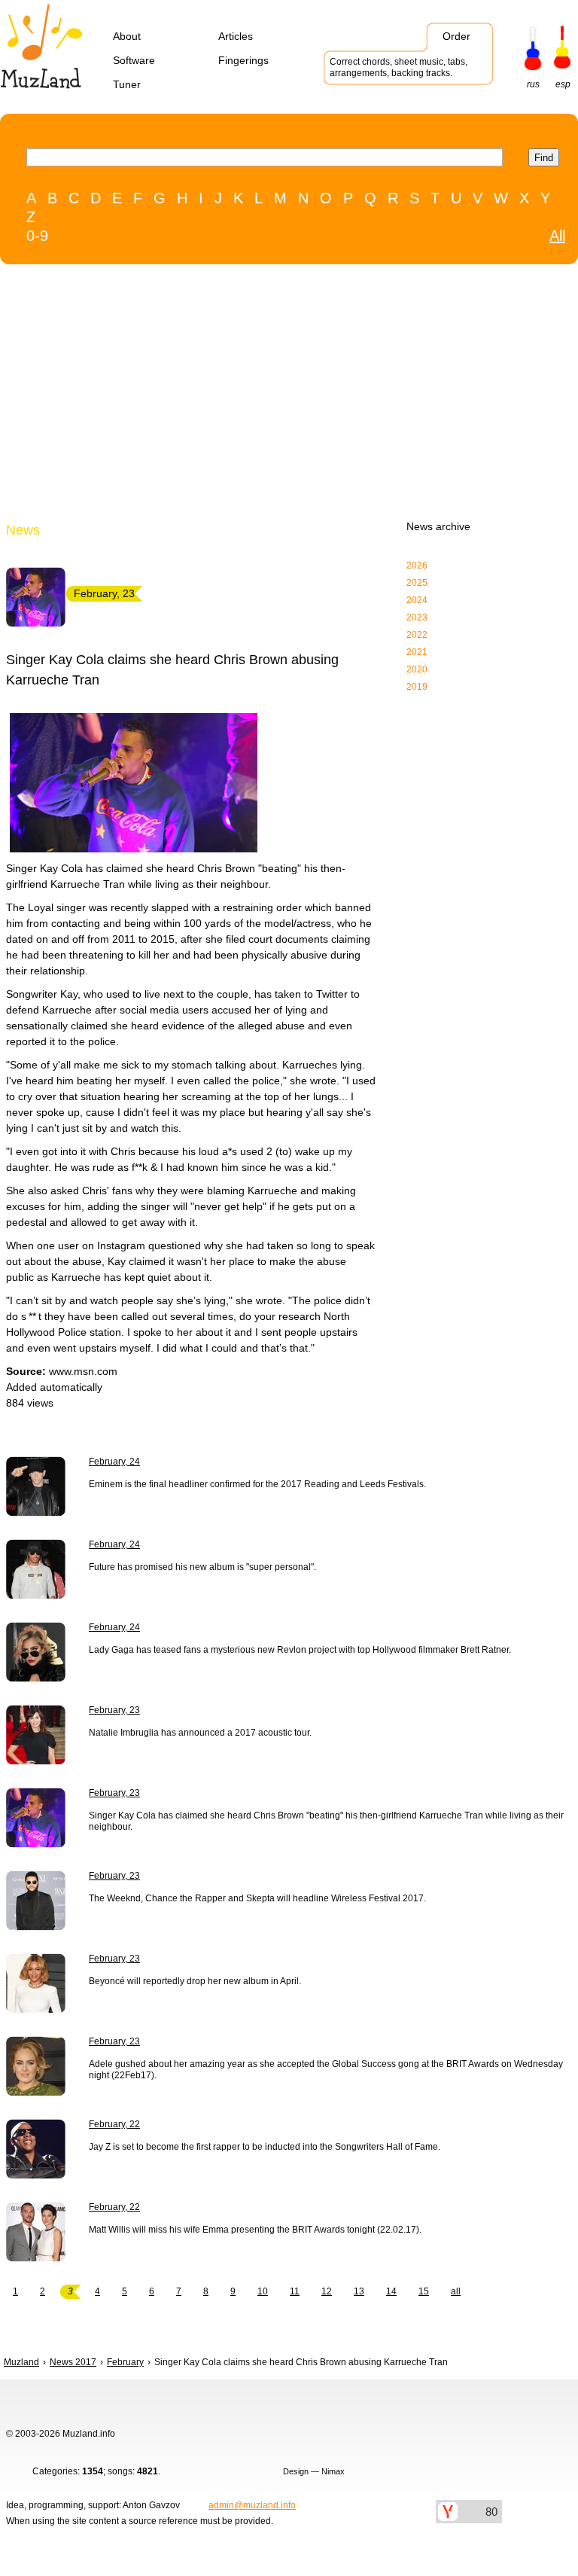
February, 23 (114, 1710)
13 (359, 2291)
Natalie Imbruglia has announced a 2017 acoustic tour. (200, 1733)
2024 (417, 600)
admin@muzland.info (252, 2505)
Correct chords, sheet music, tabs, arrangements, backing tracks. (399, 67)
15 (424, 2291)
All (557, 236)
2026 (417, 566)
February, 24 (114, 1462)
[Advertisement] (258, 396)
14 (391, 2291)
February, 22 (114, 2124)
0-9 (37, 236)
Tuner (127, 84)
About (127, 36)
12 (327, 2291)
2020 (417, 669)
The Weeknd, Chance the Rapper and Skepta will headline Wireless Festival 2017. (257, 1898)
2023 (417, 617)
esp (563, 84)
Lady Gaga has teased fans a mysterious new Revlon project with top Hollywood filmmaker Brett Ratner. (300, 1650)
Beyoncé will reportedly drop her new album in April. (195, 1981)
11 (295, 2291)
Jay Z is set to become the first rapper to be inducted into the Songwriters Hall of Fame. (265, 2147)
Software (134, 60)
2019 (417, 687)
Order (456, 36)
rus (533, 84)
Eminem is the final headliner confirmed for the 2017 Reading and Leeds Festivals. (257, 1484)
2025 (417, 583)
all (456, 2291)
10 (263, 2291)
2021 (417, 652)
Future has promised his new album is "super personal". (202, 1567)
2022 (417, 635)
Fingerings (243, 60)
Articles (236, 36)
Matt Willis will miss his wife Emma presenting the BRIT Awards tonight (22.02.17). (255, 2230)
